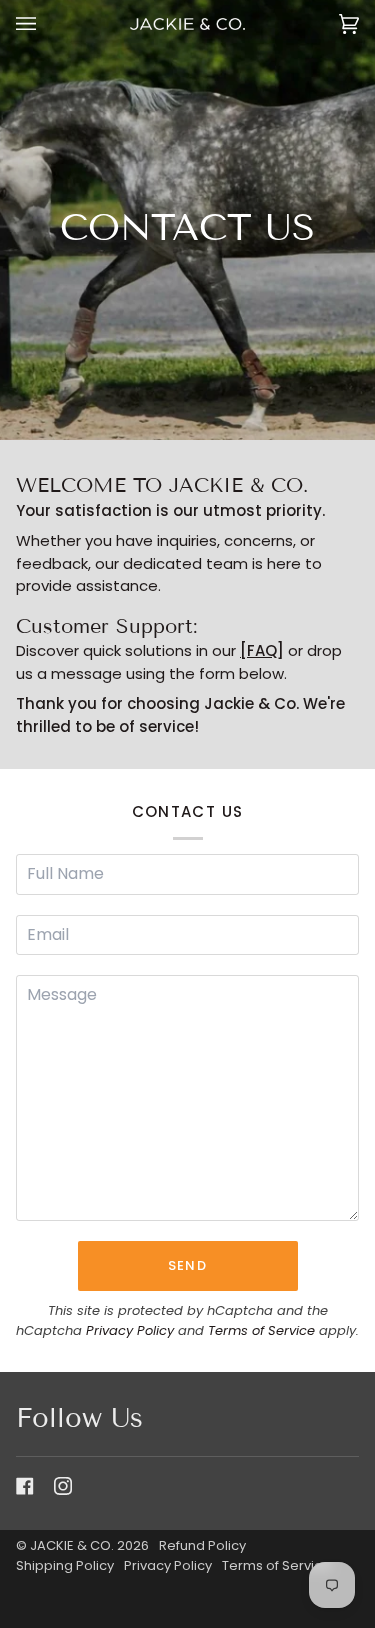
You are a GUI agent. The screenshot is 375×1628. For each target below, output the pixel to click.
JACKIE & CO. (72, 1545)
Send (187, 1265)
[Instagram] (63, 1486)
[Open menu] (46, 23)
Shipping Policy (65, 1565)
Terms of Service (261, 1330)
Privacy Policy (130, 1330)
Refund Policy (202, 1545)
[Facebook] (25, 1486)
